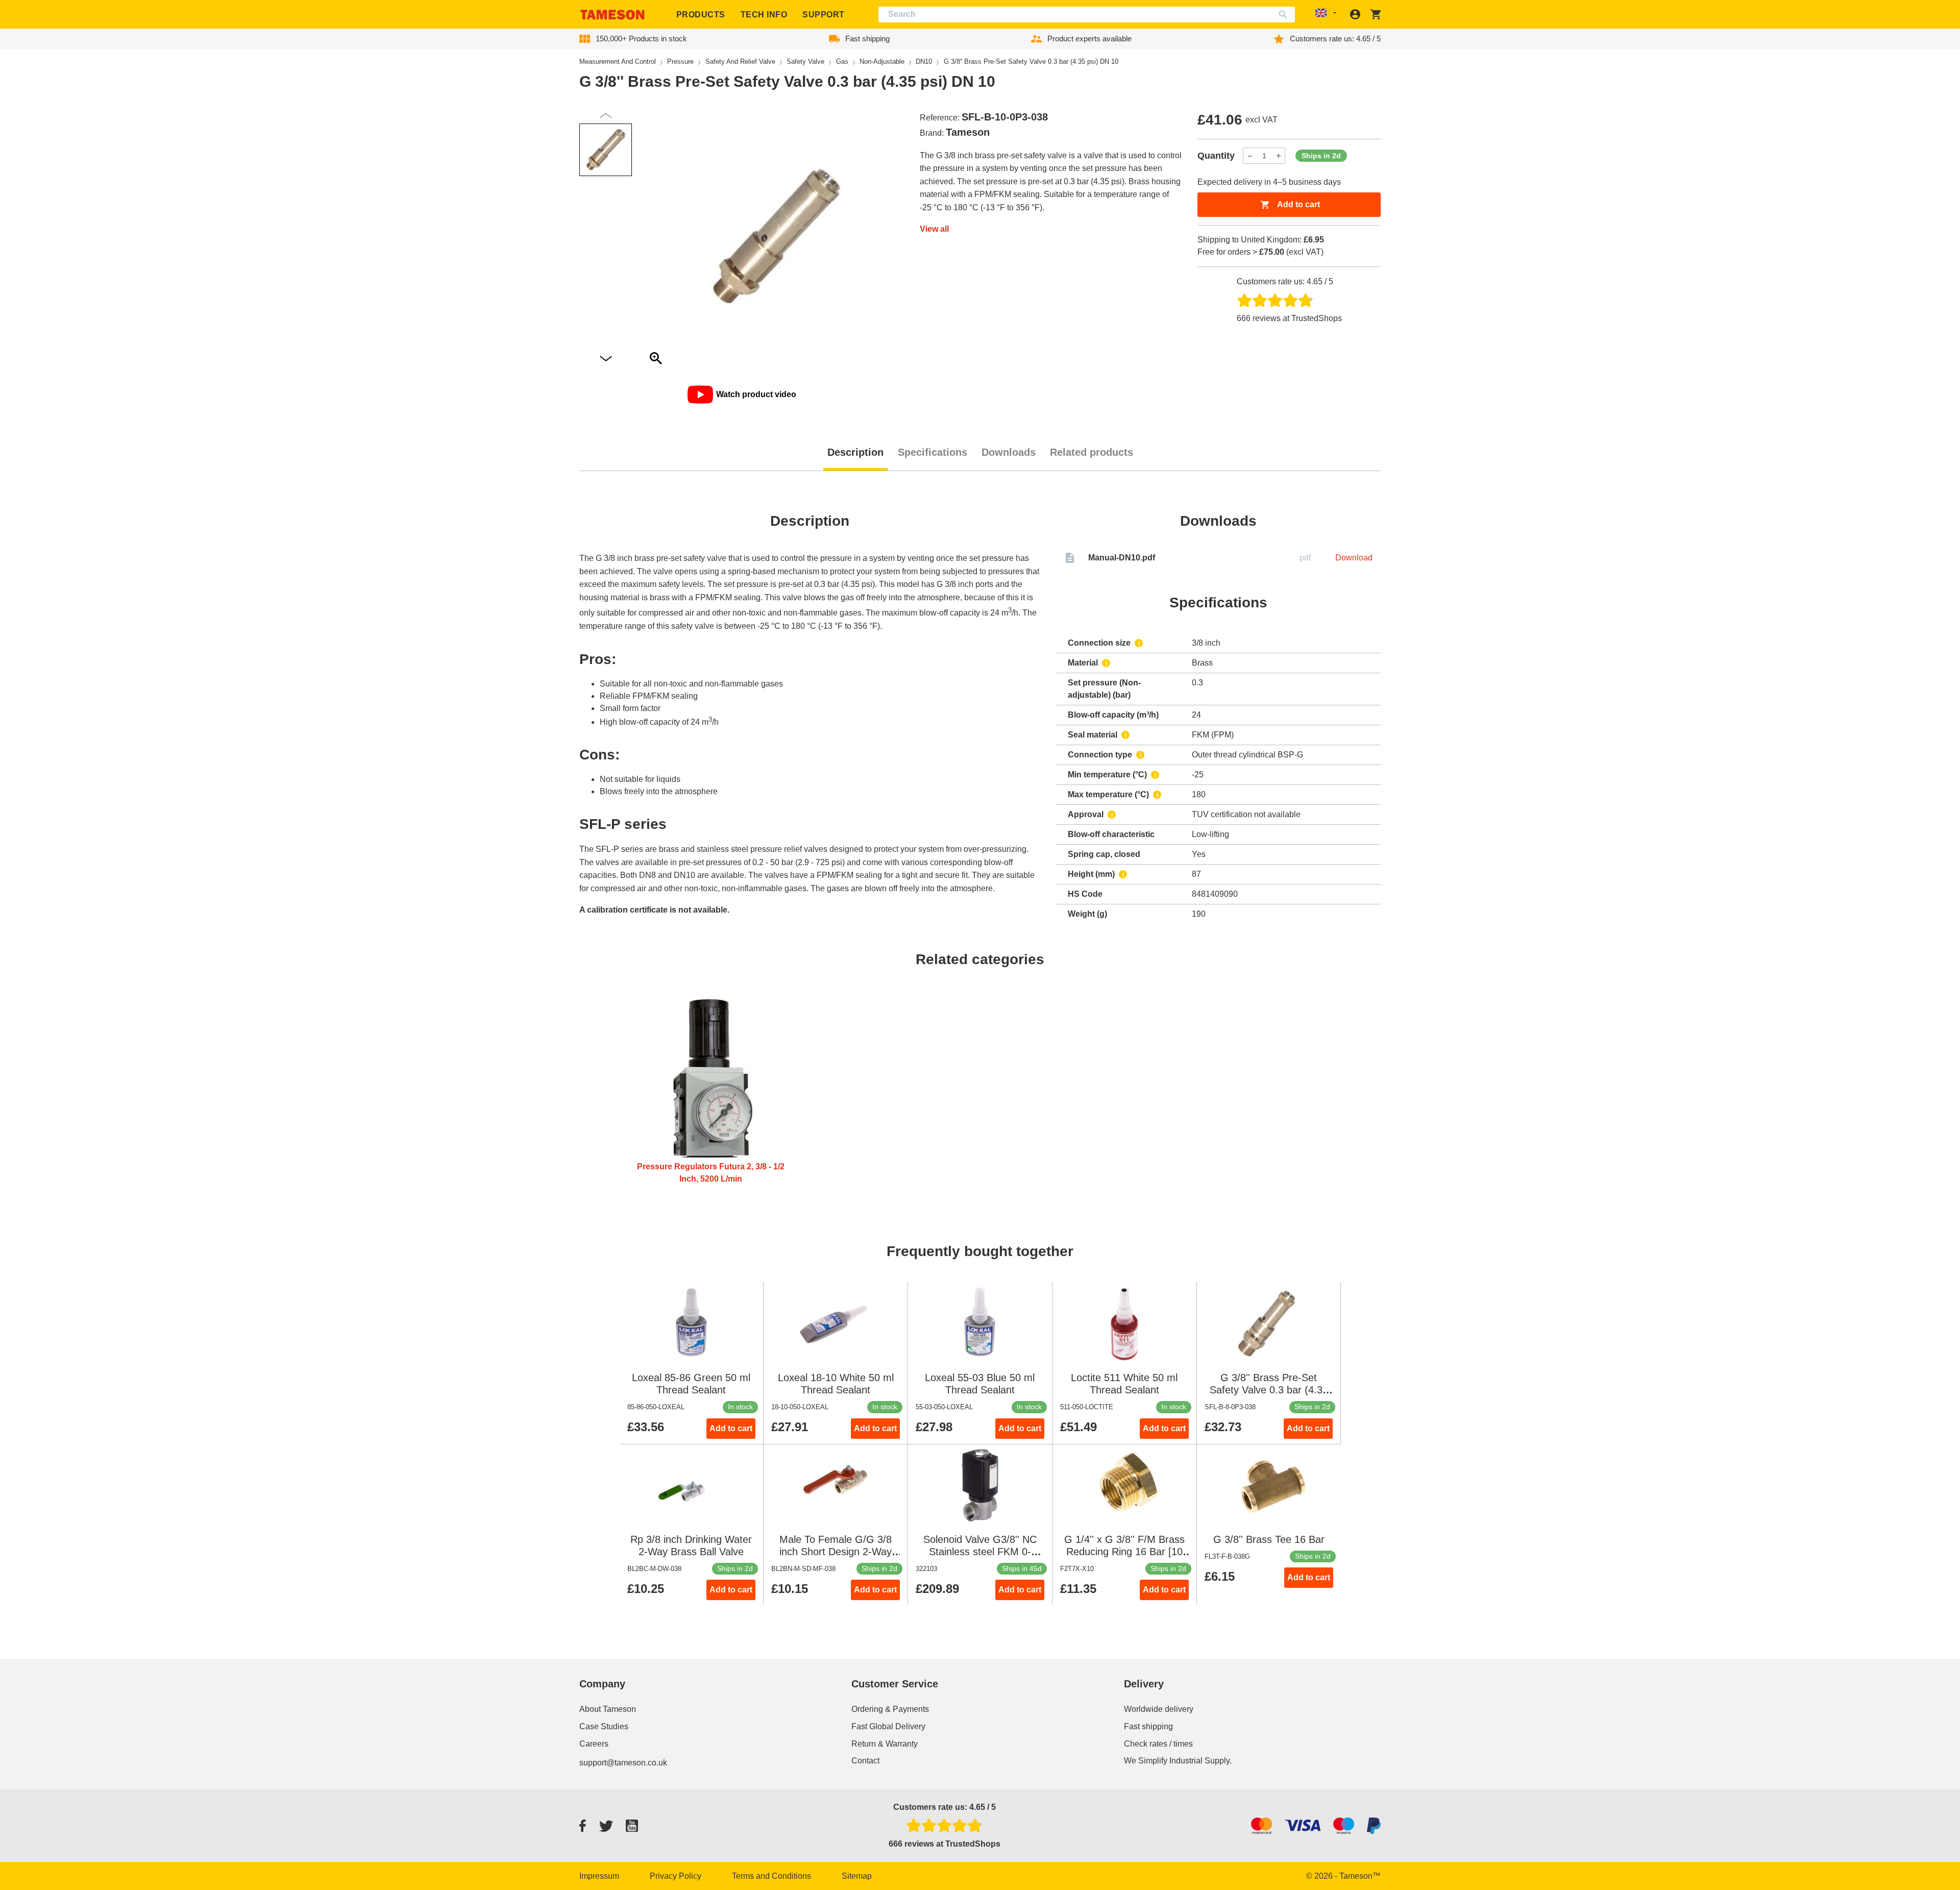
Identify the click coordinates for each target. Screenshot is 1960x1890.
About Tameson (608, 1709)
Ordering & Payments (890, 1709)
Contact (865, 1761)
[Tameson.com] (612, 15)
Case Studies (604, 1726)
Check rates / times (1158, 1744)
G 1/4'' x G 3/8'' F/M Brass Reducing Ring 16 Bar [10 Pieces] (1124, 1552)
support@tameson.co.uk (623, 1763)
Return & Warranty (885, 1744)
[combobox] (1087, 15)
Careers (594, 1744)
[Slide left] (606, 359)
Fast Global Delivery (888, 1726)
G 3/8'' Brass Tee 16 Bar (1269, 1539)
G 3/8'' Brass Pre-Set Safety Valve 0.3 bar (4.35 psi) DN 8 (1269, 1390)
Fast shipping (1148, 1726)
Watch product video (756, 394)
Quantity (1216, 156)
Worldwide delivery (1159, 1709)
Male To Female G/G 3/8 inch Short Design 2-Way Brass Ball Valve (836, 1552)
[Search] (1285, 15)
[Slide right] (606, 116)
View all (934, 229)
